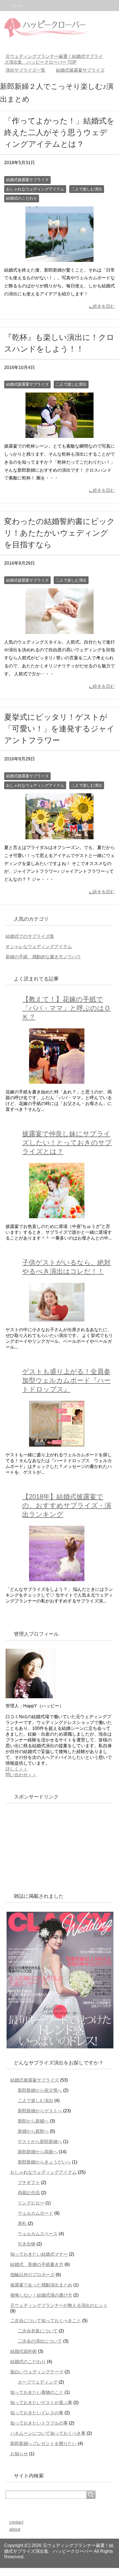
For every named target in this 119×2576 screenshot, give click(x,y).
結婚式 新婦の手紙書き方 (37, 2264)
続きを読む (104, 306)
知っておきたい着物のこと (37, 2392)
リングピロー (31, 2203)
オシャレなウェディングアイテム (39, 947)
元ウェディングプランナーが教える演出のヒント (59, 2305)
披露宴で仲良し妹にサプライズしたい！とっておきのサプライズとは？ (67, 1143)
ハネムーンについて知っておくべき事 (48, 2433)
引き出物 (27, 2244)
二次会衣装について (38, 2331)
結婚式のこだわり (22, 198)
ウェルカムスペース (38, 2234)
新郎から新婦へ (33, 2121)
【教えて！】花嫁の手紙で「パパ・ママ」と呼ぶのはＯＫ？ (66, 1008)
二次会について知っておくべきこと (46, 2321)
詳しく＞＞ (17, 1769)
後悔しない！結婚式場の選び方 (41, 2295)
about (15, 2529)
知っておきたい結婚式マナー (39, 2254)
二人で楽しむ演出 (87, 189)
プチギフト (29, 2183)
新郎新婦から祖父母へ (40, 2090)
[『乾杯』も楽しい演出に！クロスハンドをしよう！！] (59, 434)
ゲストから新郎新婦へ (40, 2142)
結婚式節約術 (24, 2351)
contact (16, 2522)
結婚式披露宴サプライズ (27, 180)
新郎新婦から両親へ (38, 2152)
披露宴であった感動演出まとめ (41, 2285)
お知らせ (19, 2454)
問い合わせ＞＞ (21, 1775)
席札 (22, 2223)
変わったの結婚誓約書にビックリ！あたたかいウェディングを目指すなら (59, 533)
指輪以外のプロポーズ (32, 2275)
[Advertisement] (47, 1846)
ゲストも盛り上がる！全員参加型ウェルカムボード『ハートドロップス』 (66, 1380)
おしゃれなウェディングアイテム (35, 189)
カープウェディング (38, 2382)
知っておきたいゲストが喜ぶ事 (41, 2403)
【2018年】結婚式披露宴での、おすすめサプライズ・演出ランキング (67, 1505)
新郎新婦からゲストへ (40, 2111)
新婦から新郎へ (33, 2131)
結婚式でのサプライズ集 (30, 936)
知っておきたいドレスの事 (37, 2413)
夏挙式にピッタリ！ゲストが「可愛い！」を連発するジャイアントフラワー (59, 729)
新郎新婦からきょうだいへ (44, 2162)
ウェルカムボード (35, 2213)
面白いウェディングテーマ (37, 2372)
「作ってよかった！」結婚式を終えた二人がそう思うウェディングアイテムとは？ (59, 132)
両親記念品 (29, 2193)
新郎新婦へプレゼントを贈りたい (43, 2444)
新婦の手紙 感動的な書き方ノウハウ (43, 957)
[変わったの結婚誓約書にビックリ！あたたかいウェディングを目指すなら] (59, 630)
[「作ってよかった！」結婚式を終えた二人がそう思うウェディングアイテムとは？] (59, 258)
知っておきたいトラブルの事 (39, 2423)
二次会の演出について (40, 2341)
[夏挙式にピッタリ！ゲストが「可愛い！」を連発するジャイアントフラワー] (59, 835)
